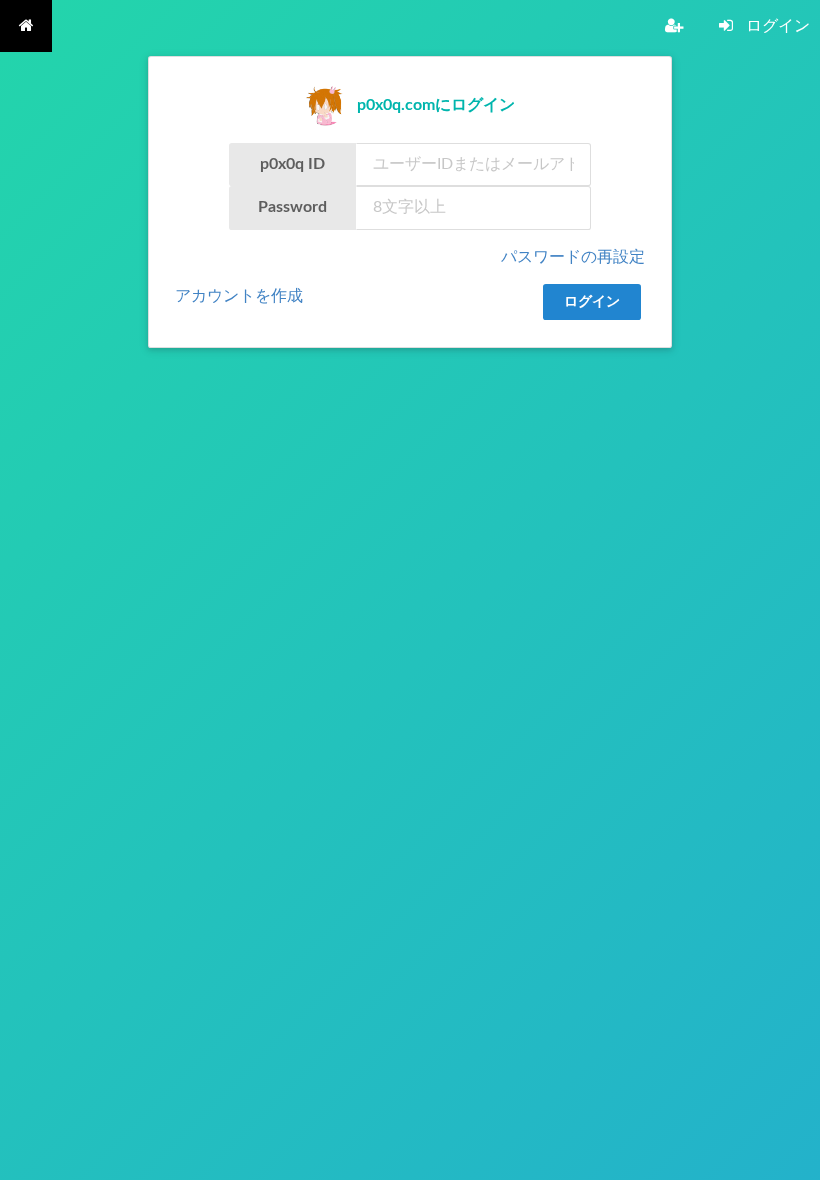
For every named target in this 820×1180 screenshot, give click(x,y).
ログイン (592, 302)
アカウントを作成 (239, 296)
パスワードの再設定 (573, 257)
